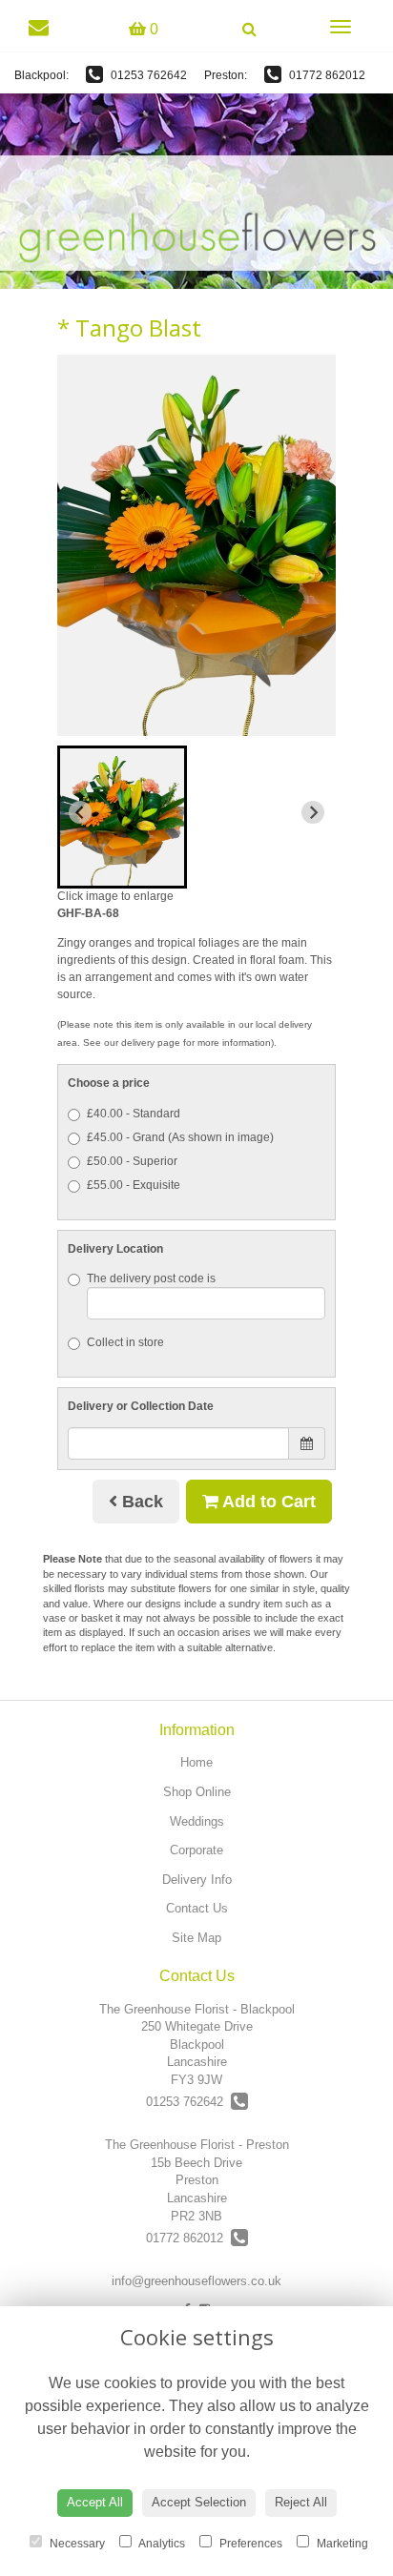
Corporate (196, 1850)
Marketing (341, 2544)
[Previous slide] (80, 812)
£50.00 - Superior (132, 1161)
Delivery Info (197, 1880)
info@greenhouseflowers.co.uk (196, 2281)
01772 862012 (326, 75)
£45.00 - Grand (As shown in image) (180, 1137)
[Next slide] (313, 812)
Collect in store (125, 1342)
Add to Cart (267, 1502)
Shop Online (197, 1792)
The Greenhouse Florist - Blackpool (197, 2009)
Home (196, 1762)
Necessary (76, 2544)
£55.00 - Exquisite (134, 1185)
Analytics (161, 2544)
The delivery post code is (151, 1278)
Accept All (95, 2502)
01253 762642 (147, 75)
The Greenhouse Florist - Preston (197, 2145)
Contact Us (197, 1908)
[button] (122, 817)
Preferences (249, 2544)
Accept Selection (199, 2502)
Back (140, 1502)
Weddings (197, 1821)
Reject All (301, 2502)
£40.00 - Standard (134, 1114)
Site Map (196, 1938)
